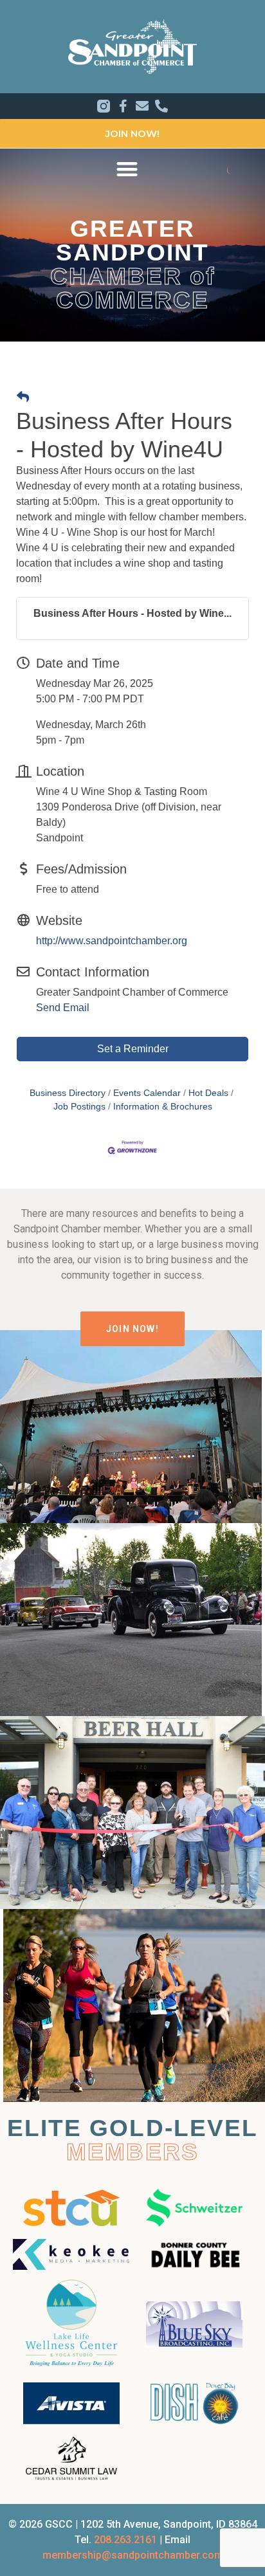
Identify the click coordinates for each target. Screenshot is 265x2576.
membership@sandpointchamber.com (133, 2555)
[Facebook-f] (123, 106)
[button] (127, 169)
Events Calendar (147, 1093)
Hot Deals (208, 1093)
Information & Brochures (163, 1107)
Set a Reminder (133, 1049)
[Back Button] (23, 398)
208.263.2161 (125, 2540)
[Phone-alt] (161, 106)
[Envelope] (142, 106)
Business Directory (68, 1093)
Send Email (63, 1008)
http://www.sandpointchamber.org (112, 941)
